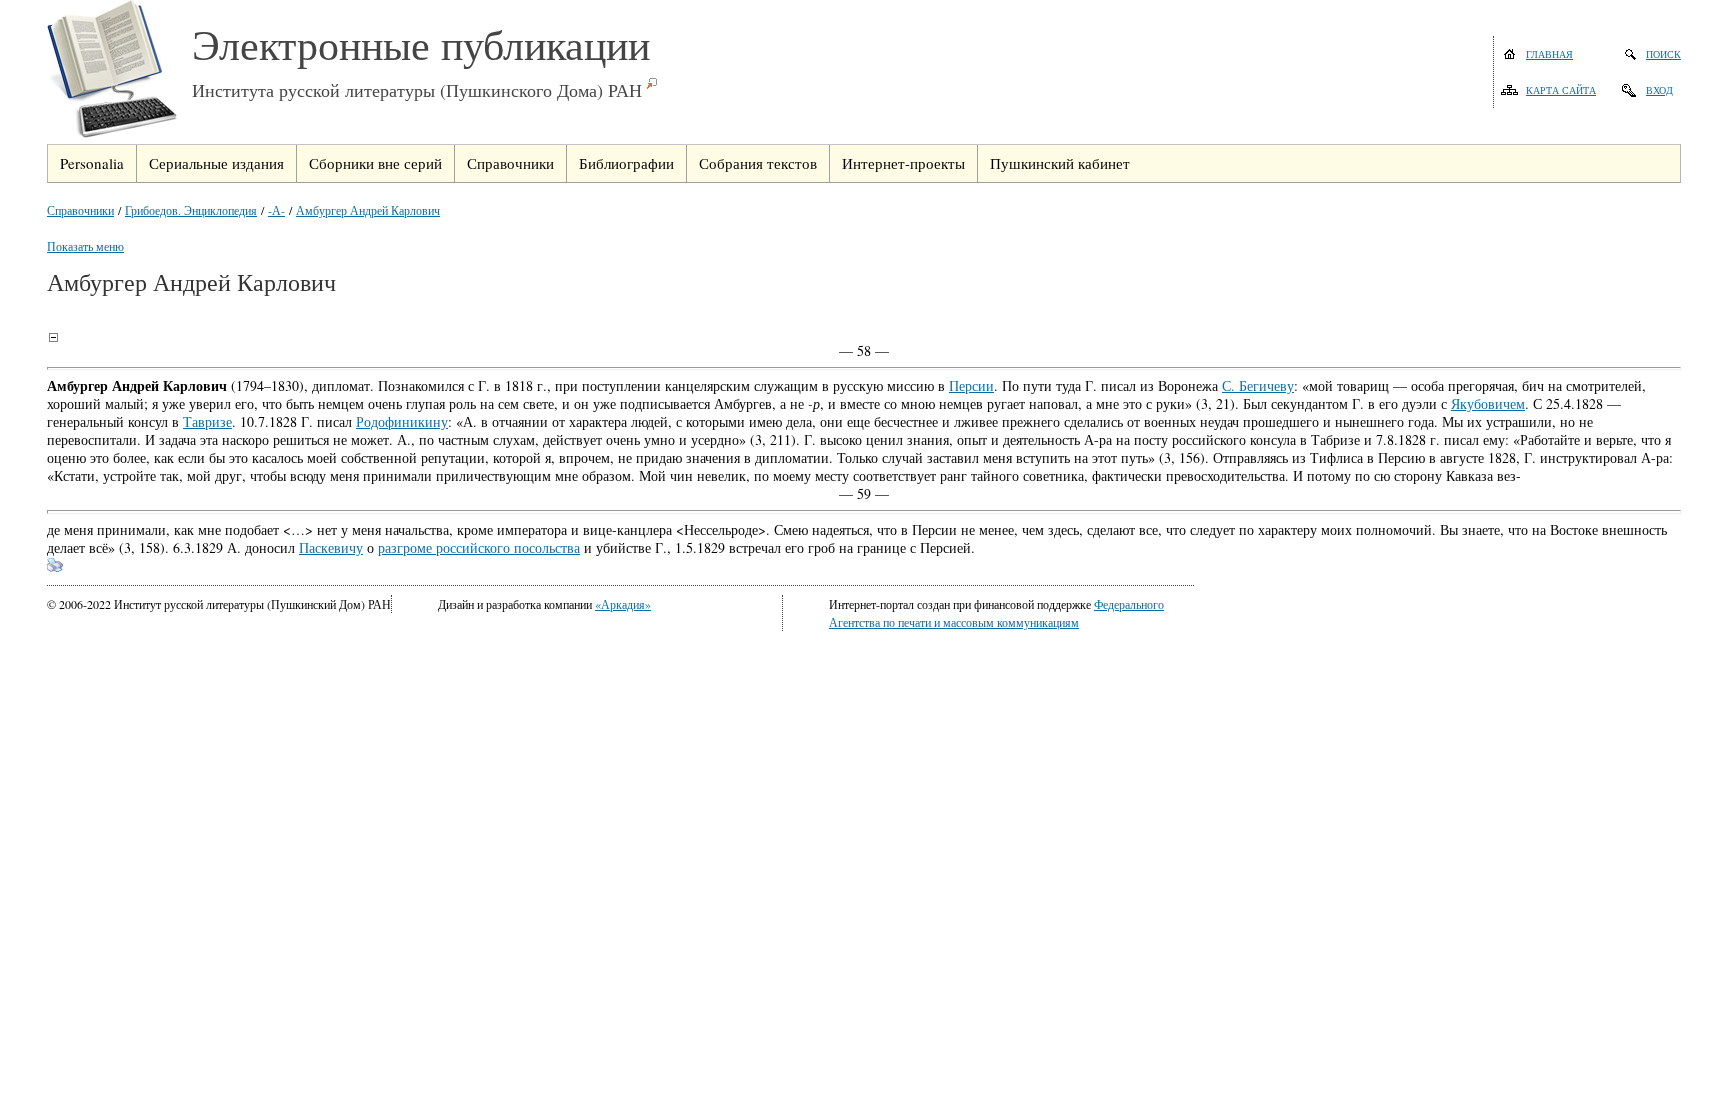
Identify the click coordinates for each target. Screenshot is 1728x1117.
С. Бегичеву (1258, 385)
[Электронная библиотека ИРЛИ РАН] (119, 72)
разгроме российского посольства (479, 547)
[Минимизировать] (53, 337)
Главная (1549, 54)
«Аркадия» (623, 604)
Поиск (1663, 54)
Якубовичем (1488, 403)
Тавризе (207, 421)
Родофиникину (402, 421)
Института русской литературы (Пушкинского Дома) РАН (417, 90)
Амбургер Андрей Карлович (368, 210)
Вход (1659, 90)
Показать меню (85, 246)
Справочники (80, 210)
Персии (971, 385)
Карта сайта (1561, 90)
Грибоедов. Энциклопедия (191, 210)
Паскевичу (331, 547)
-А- (276, 210)
